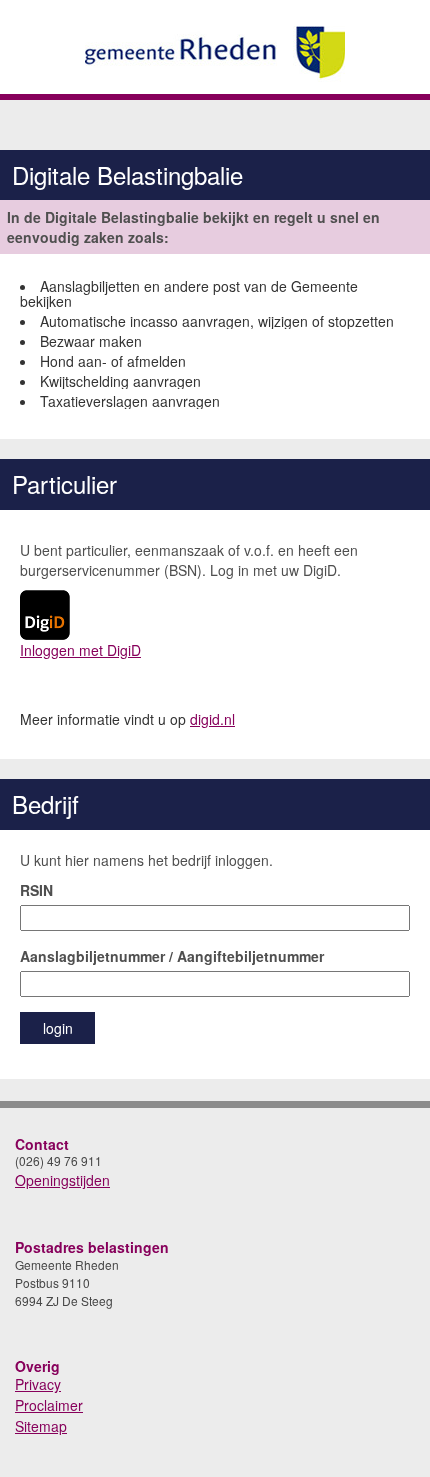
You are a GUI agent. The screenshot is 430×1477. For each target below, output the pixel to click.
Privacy (38, 1384)
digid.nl (212, 719)
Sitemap (41, 1426)
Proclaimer (49, 1405)
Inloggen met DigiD (80, 650)
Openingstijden (62, 1180)
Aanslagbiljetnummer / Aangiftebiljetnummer (172, 956)
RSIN (36, 890)
